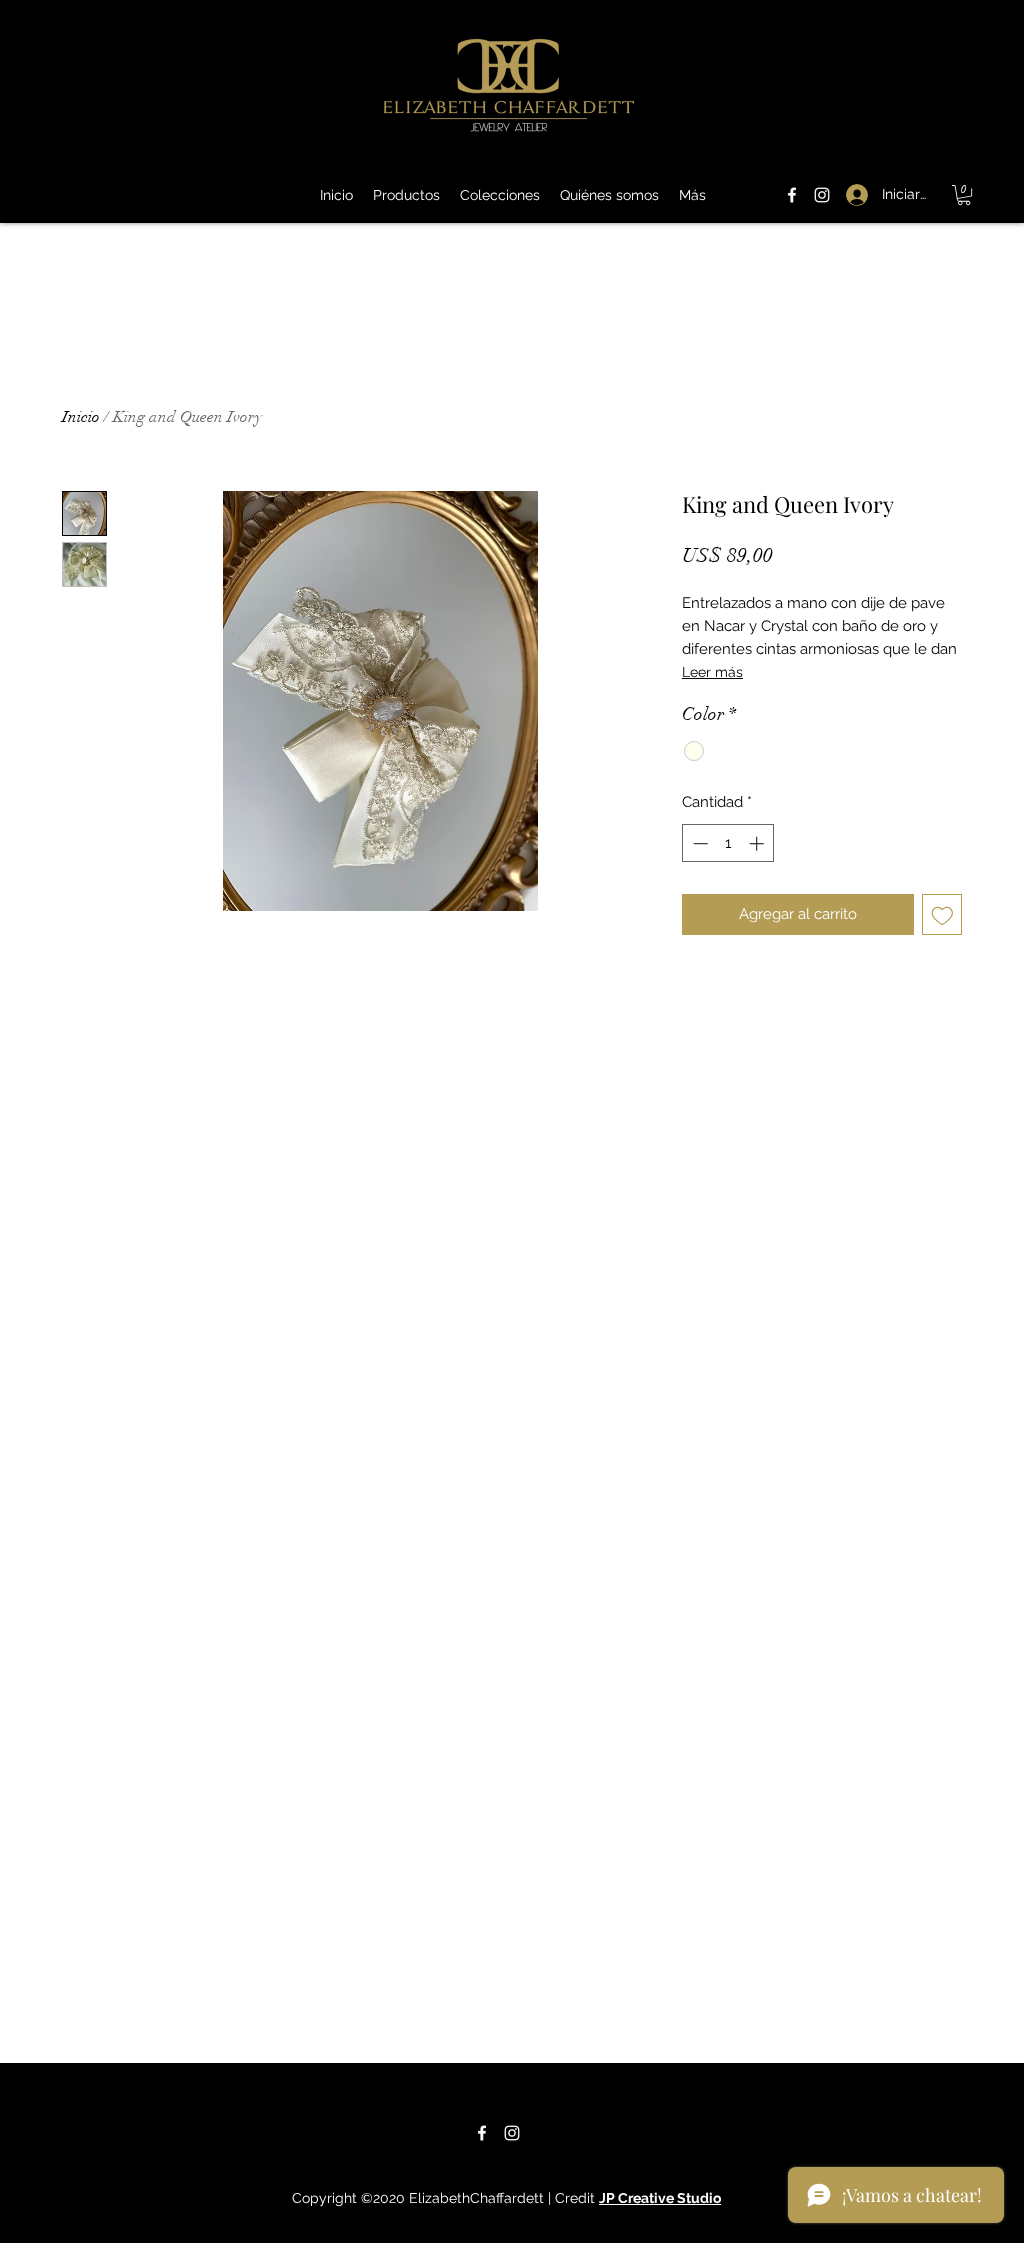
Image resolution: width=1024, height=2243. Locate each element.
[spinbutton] (728, 843)
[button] (964, 195)
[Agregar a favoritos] (942, 914)
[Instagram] (822, 195)
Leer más (712, 672)
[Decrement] (698, 843)
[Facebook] (792, 195)
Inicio (81, 417)
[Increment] (758, 843)
